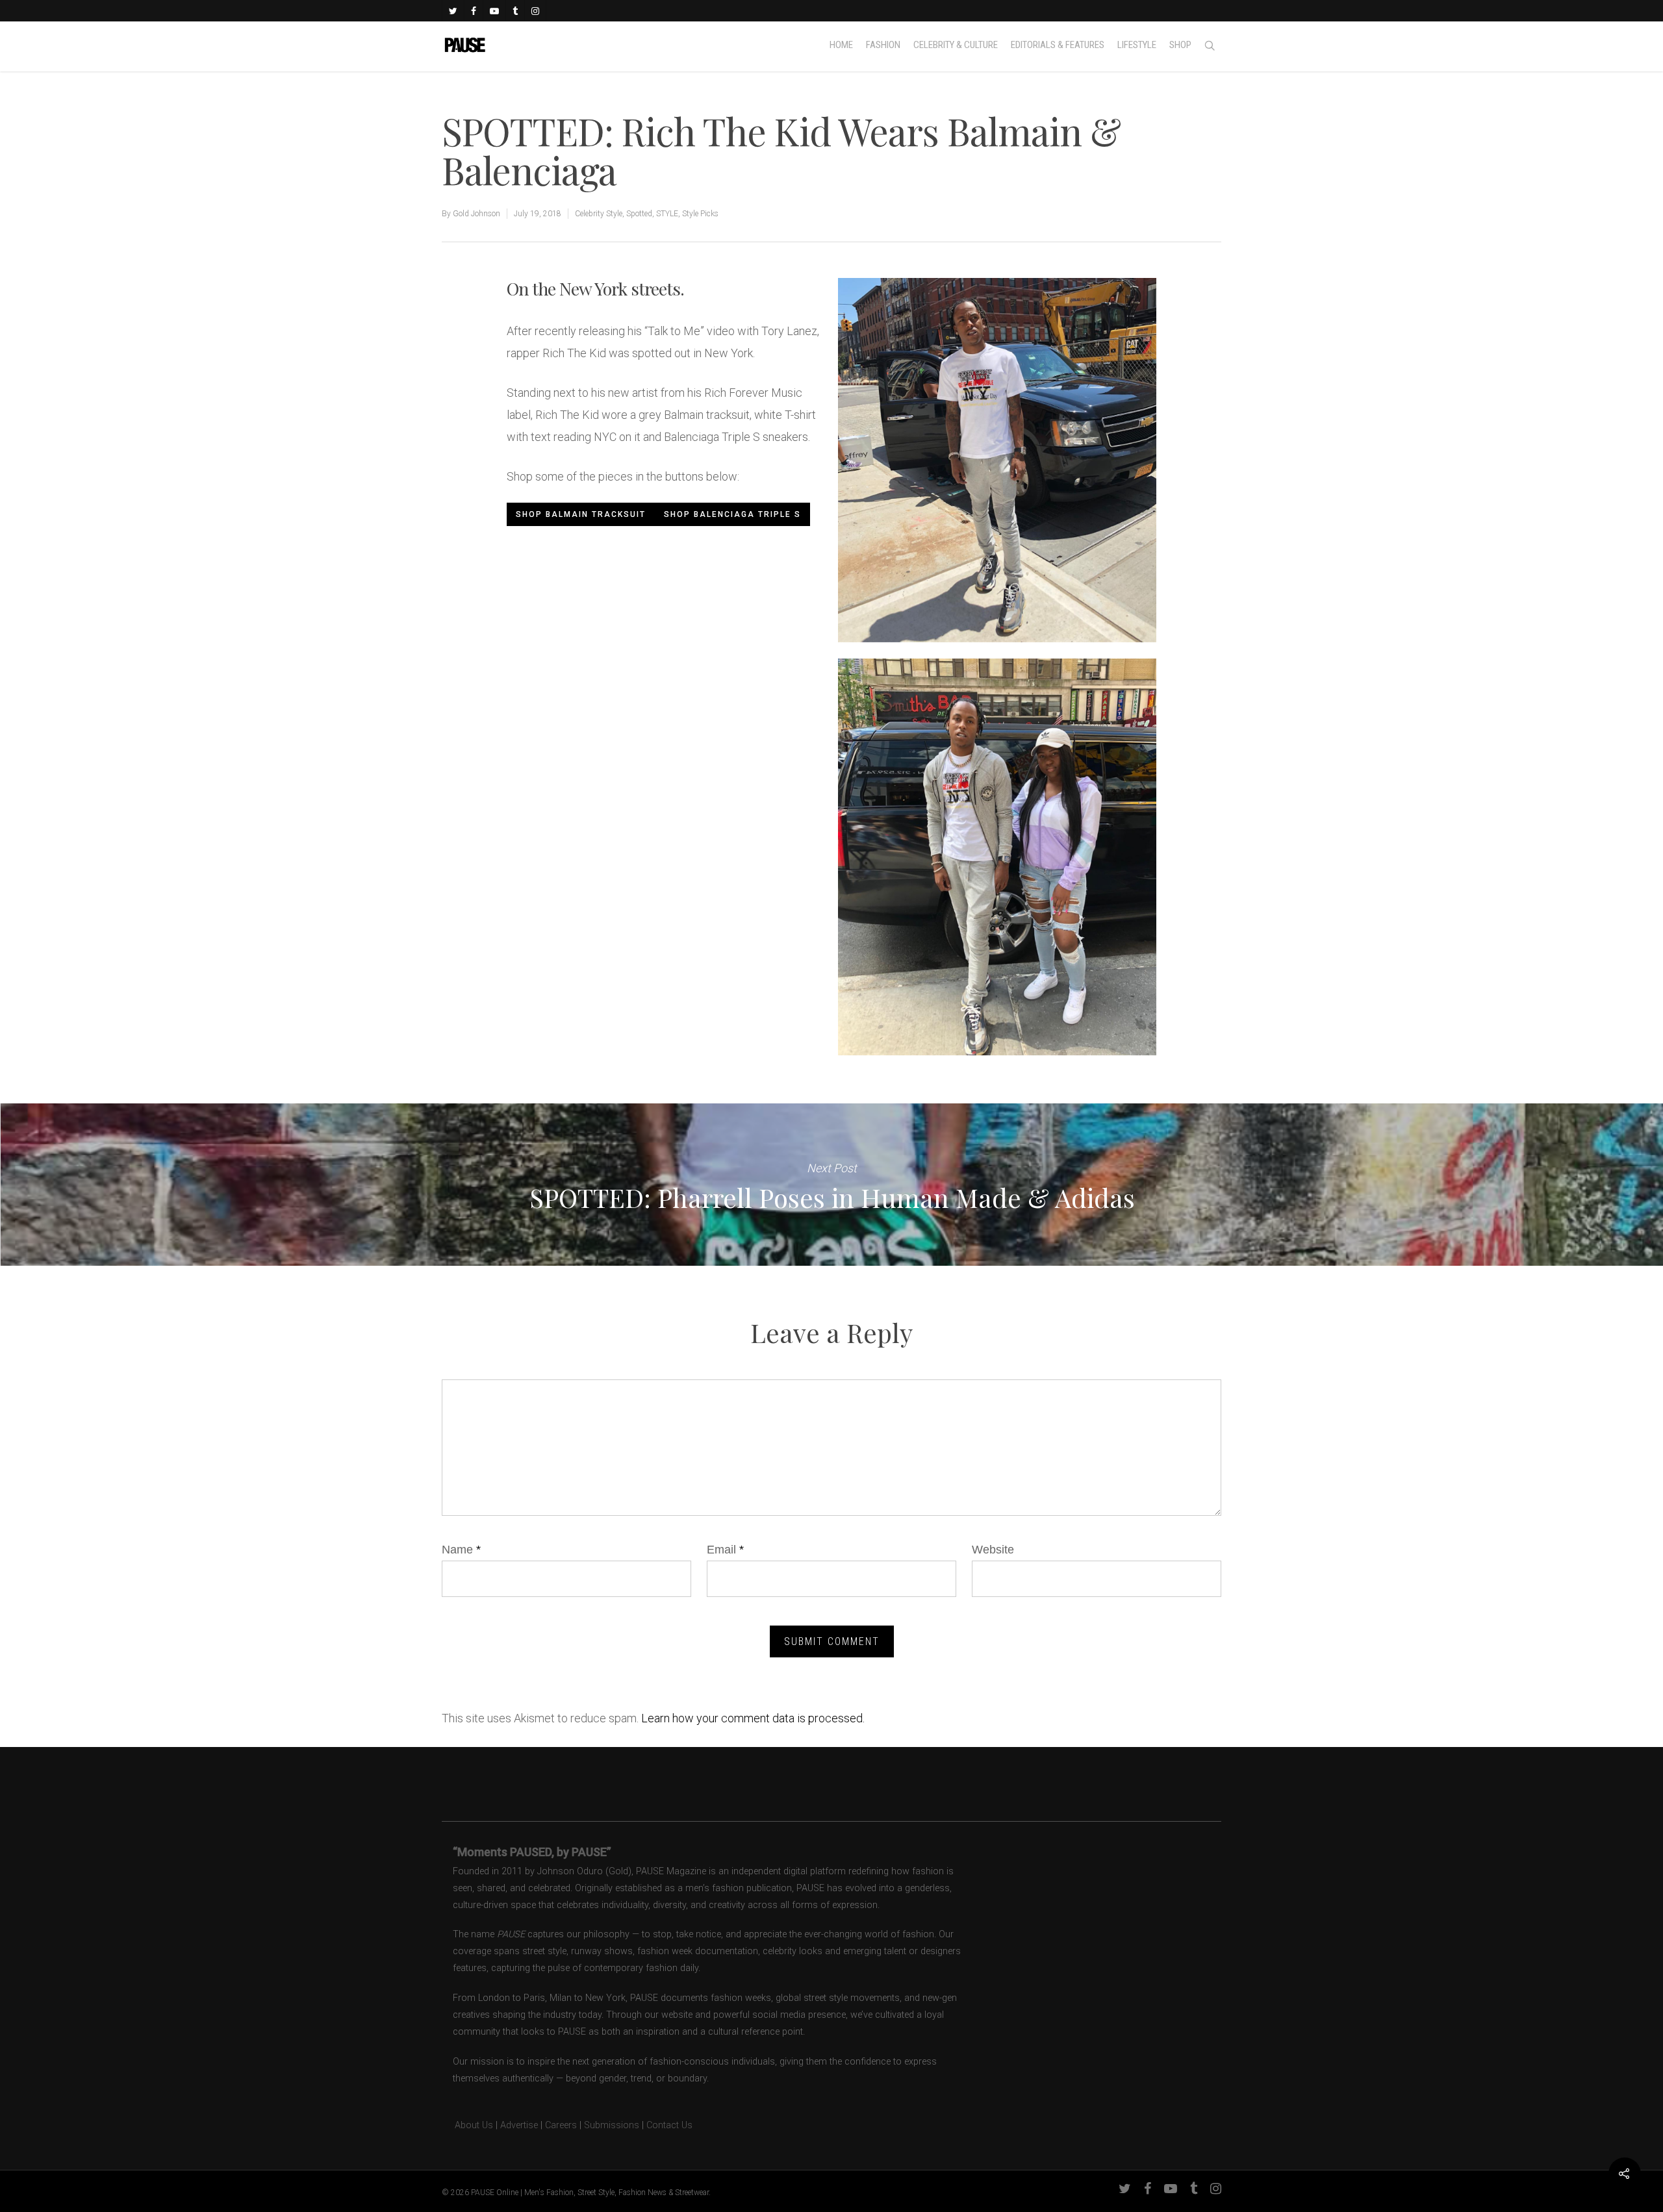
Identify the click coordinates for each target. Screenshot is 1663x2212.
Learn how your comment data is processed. (753, 1718)
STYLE (667, 214)
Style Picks (700, 214)
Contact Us (669, 2125)
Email (725, 1550)
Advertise (519, 2125)
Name (461, 1550)
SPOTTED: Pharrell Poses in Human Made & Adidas (831, 1185)
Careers (561, 2125)
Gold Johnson (476, 214)
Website (993, 1550)
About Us (467, 2125)
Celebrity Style (599, 214)
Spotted (639, 214)
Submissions (612, 2125)
